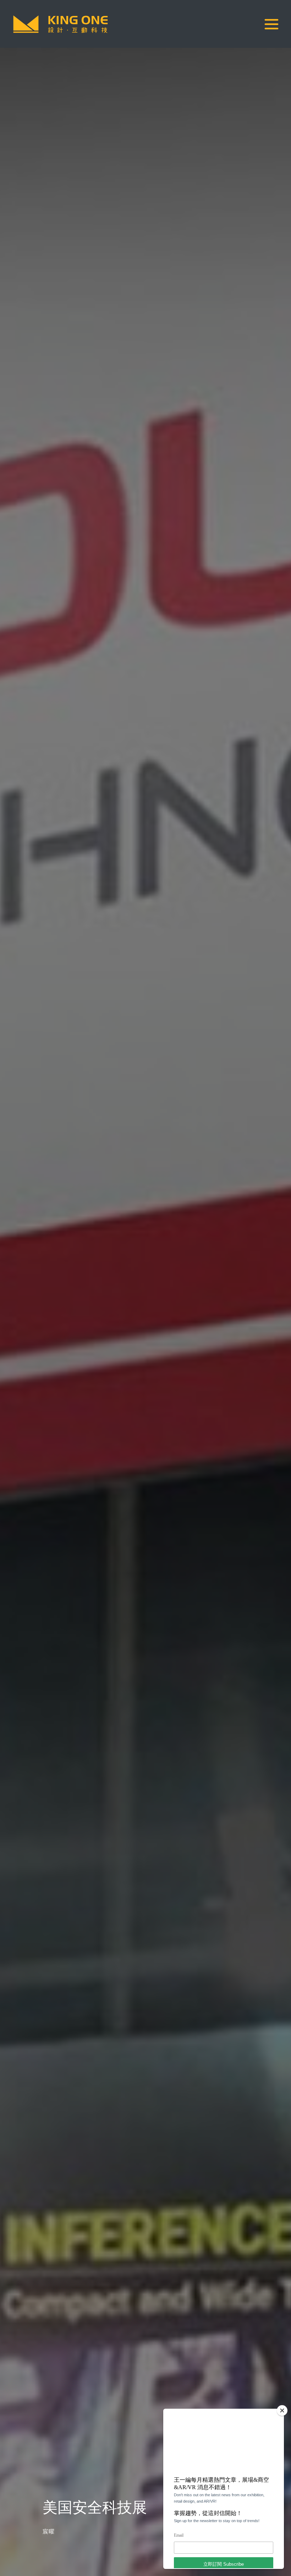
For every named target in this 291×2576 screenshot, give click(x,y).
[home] (61, 24)
